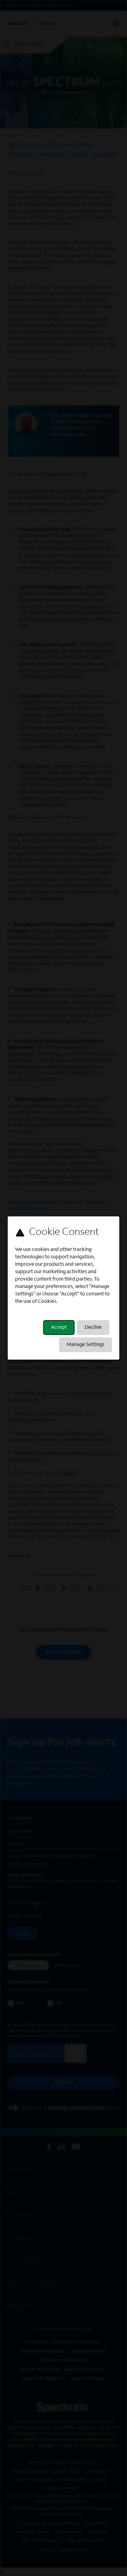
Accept (59, 1328)
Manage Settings (86, 1345)
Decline (93, 1328)
